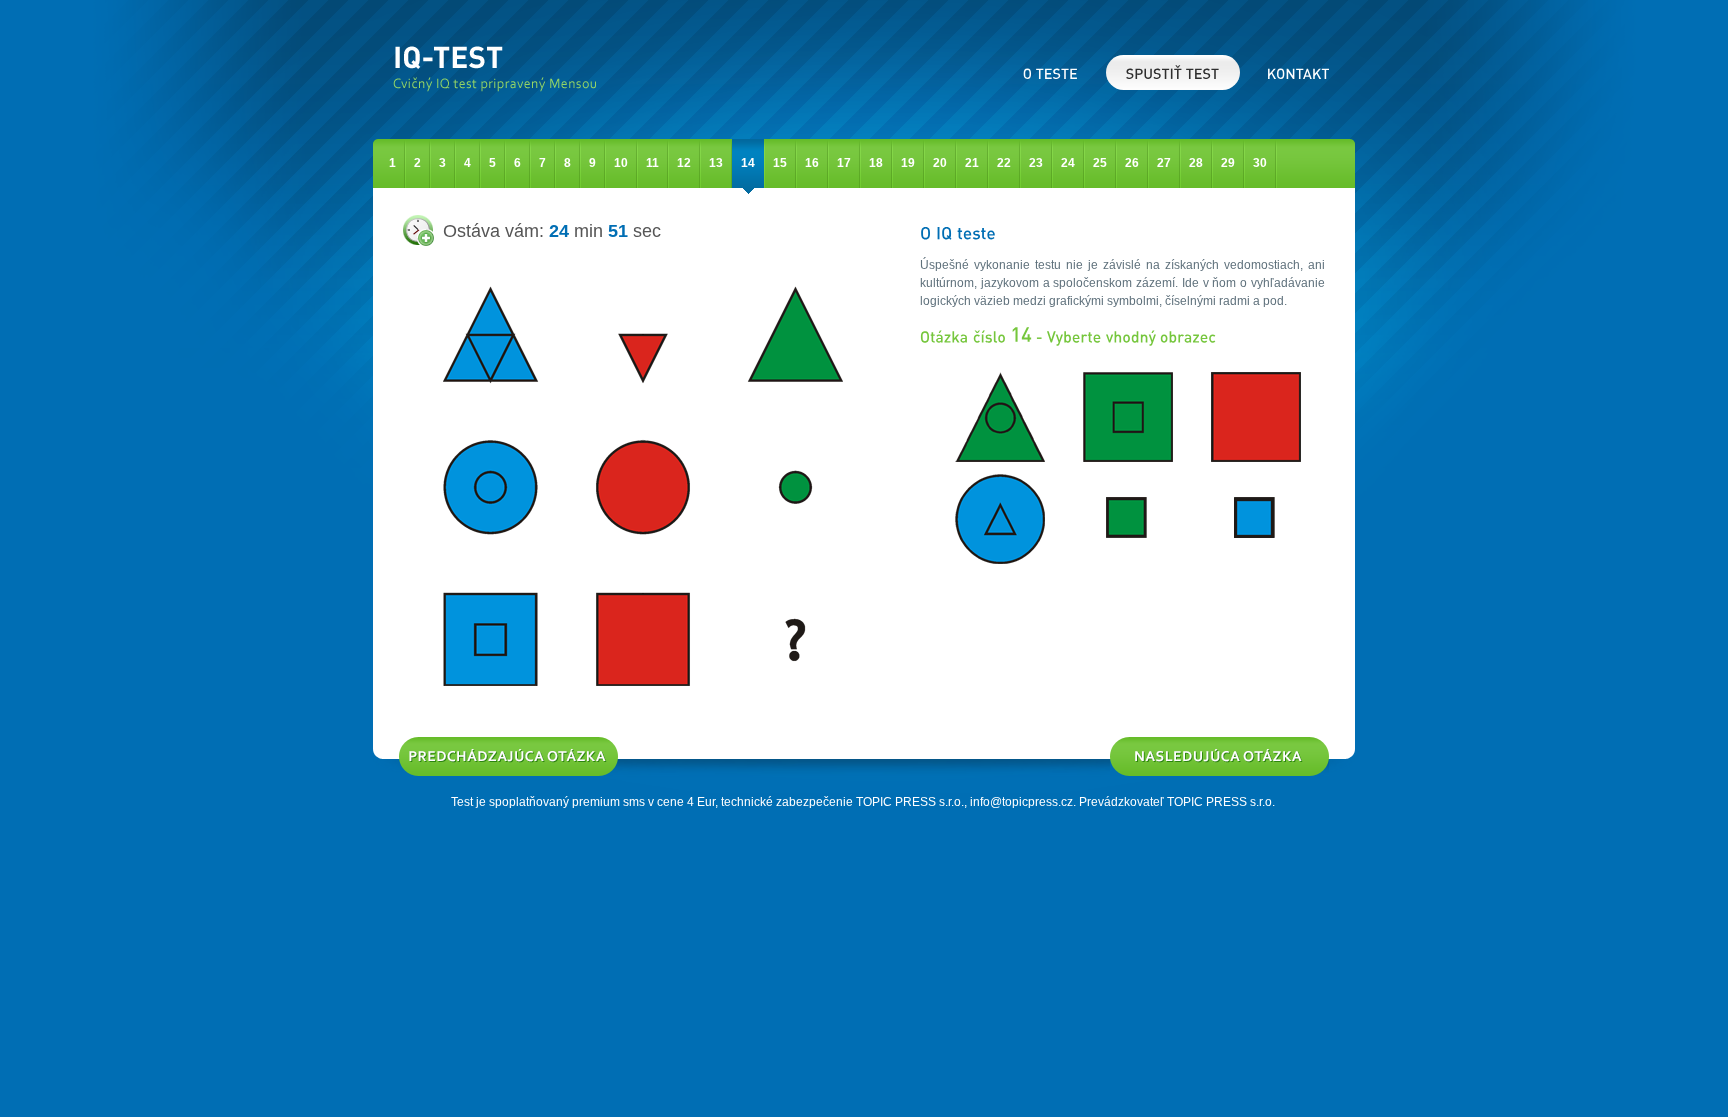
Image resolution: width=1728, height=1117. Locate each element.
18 (876, 163)
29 (1228, 163)
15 (780, 163)
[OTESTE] (1051, 72)
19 (908, 163)
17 (844, 163)
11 (652, 163)
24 (1068, 163)
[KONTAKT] (1298, 72)
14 (748, 163)
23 (1036, 163)
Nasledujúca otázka (1164, 743)
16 (812, 163)
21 (972, 163)
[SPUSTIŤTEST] (1173, 72)
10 (621, 163)
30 (1260, 163)
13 (716, 163)
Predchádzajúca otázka (463, 743)
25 (1100, 163)
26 (1132, 163)
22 (1004, 163)
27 (1164, 163)
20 (940, 163)
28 (1196, 163)
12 (684, 163)
